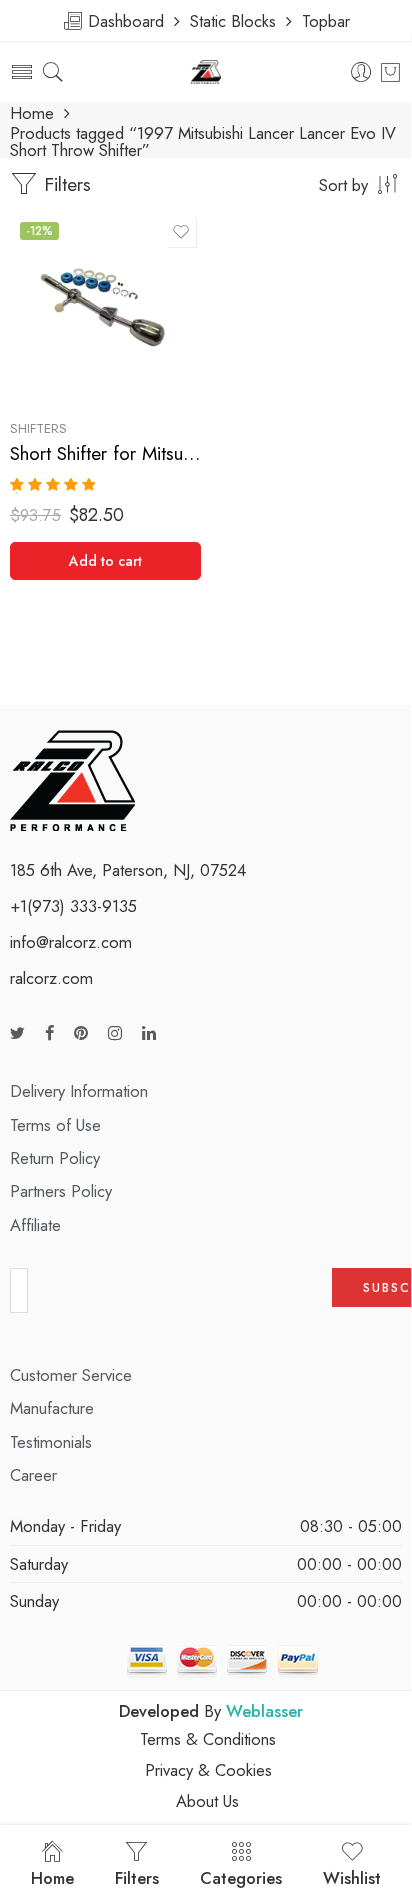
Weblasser (264, 1711)
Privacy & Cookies (208, 1770)
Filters (64, 184)
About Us (207, 1801)
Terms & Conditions (208, 1739)
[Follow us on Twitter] (17, 1033)
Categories (241, 1878)
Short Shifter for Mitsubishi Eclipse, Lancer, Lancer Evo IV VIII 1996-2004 (105, 453)
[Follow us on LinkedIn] (149, 1033)
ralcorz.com (51, 978)
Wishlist (352, 1878)
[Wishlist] (181, 232)
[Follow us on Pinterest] (81, 1033)
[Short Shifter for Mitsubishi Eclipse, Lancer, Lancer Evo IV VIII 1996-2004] (105, 307)
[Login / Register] (361, 72)
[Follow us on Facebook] (49, 1033)
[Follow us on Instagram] (115, 1033)
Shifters (38, 428)
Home (32, 113)
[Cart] (390, 72)
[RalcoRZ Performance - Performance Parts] (206, 72)
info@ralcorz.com (71, 942)
